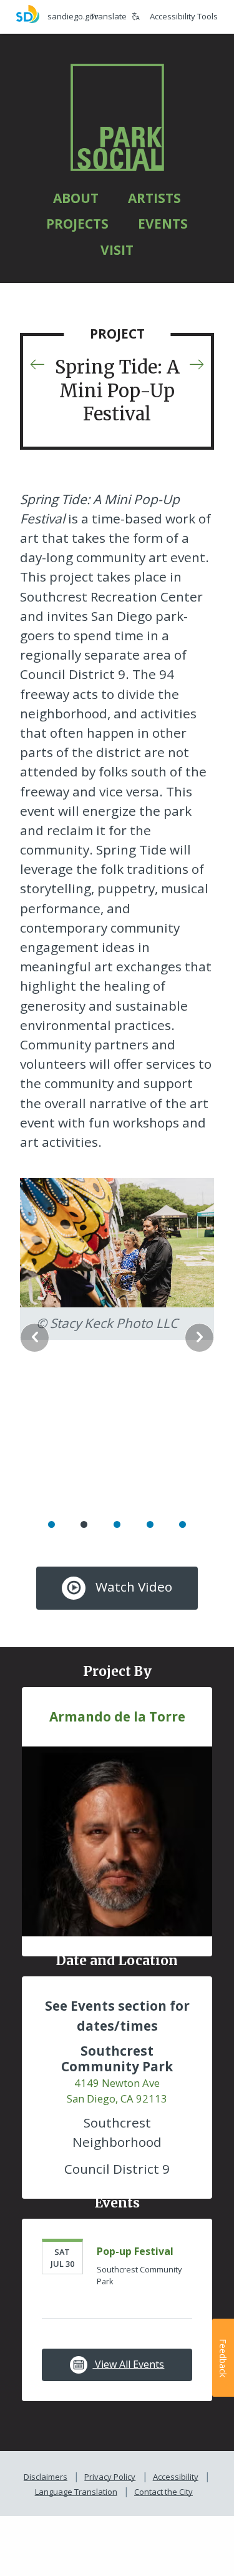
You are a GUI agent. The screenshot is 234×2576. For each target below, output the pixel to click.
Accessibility (176, 2477)
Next (199, 1338)
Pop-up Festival (135, 2251)
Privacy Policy (110, 2477)
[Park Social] (117, 117)
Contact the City (163, 2492)
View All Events (128, 2364)
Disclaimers (46, 2477)
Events (163, 224)
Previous (35, 1338)
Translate (109, 16)
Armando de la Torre (117, 1717)
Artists (154, 198)
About (76, 198)
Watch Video (132, 1587)
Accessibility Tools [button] (184, 16)
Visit (117, 250)
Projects (77, 224)
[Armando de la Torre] (117, 1840)
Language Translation (76, 2492)
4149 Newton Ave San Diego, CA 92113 (117, 2091)
